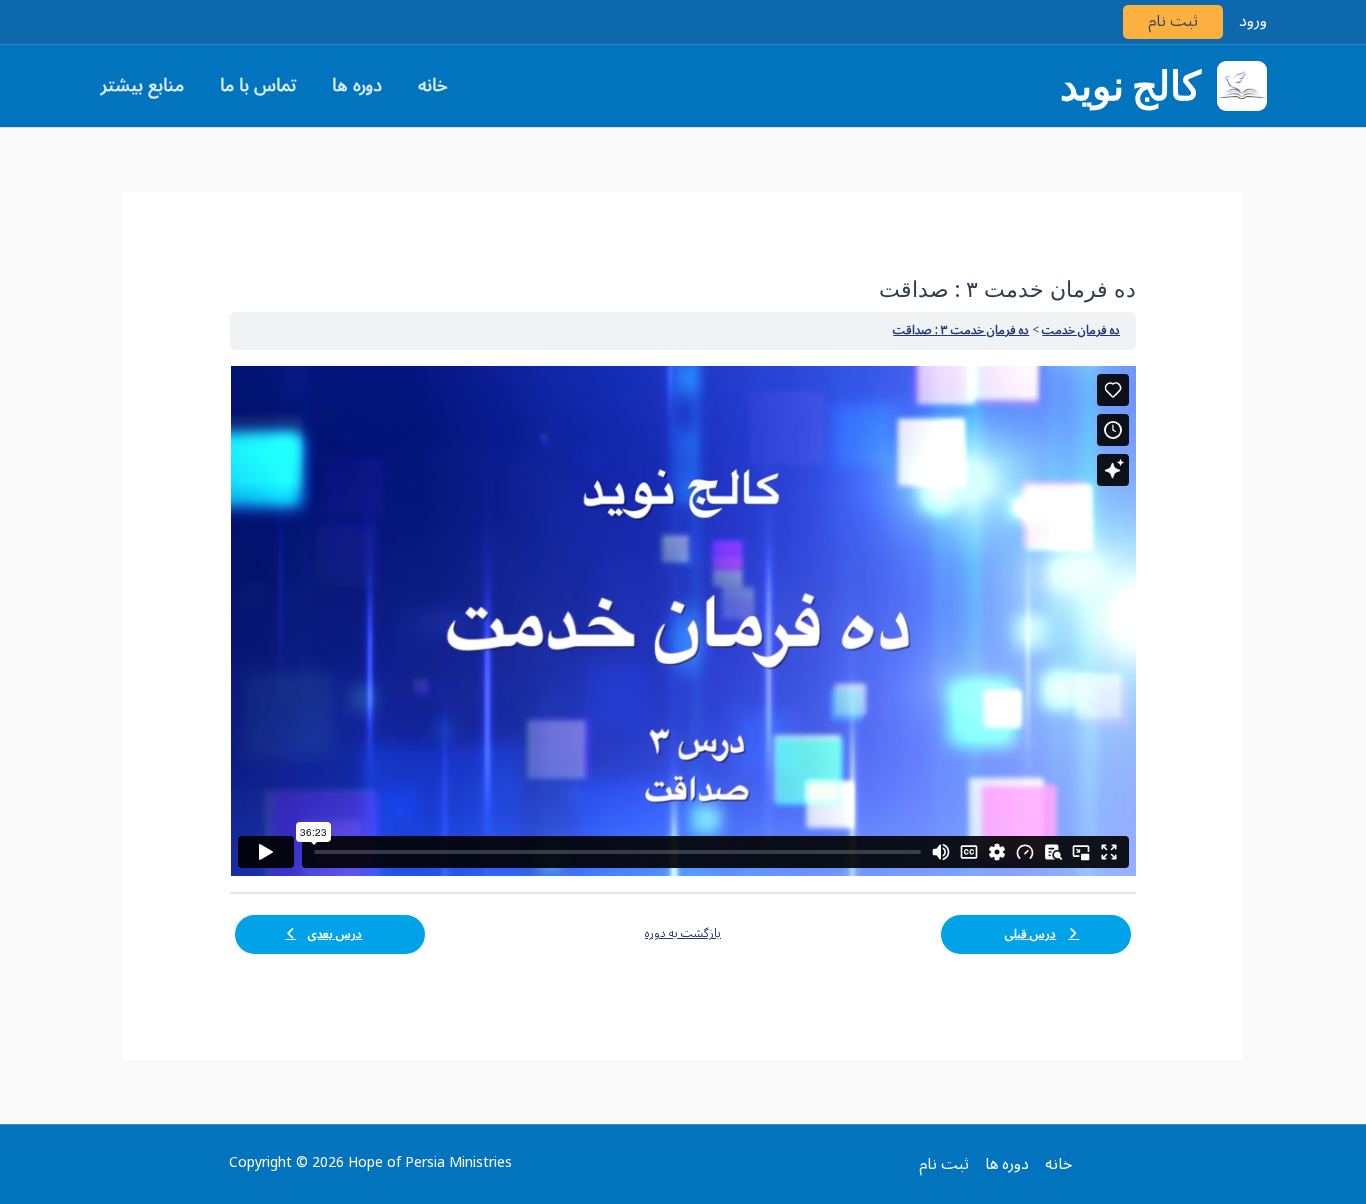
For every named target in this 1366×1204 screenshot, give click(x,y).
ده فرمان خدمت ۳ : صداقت (961, 330)
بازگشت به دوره (683, 934)
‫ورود (1253, 21)
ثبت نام (1173, 21)
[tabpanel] (683, 621)
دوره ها (357, 85)
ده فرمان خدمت (1081, 330)
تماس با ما (258, 85)
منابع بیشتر (142, 85)
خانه (433, 85)
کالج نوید (1130, 86)
